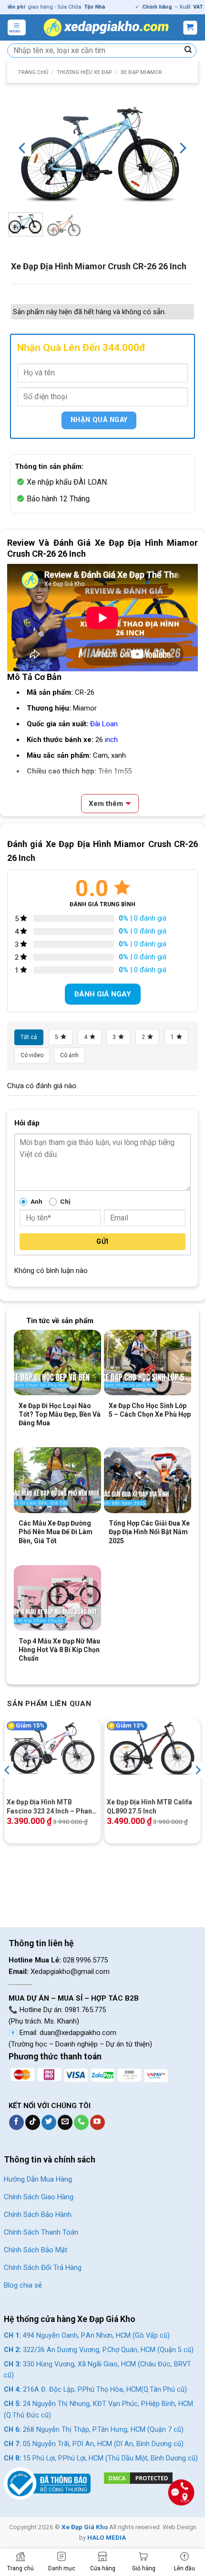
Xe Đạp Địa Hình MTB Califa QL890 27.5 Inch (149, 1806)
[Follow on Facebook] (16, 2122)
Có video (32, 1055)
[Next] (182, 148)
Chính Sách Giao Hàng (39, 2197)
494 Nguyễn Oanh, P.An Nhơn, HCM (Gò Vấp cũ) (87, 2336)
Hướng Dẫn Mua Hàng (38, 2179)
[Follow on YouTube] (97, 2122)
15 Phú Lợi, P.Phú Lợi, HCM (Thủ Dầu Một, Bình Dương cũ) (101, 2458)
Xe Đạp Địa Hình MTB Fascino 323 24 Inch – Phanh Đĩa (51, 1807)
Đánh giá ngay (103, 994)
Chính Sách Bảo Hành (38, 2215)
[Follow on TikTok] (33, 2122)
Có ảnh (69, 1055)
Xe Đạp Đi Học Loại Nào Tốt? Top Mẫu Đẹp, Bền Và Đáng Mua (60, 1414)
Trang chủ (33, 72)
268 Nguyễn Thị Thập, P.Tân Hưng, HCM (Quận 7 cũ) (94, 2430)
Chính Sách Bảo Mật (36, 2250)
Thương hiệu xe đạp (84, 72)
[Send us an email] (65, 2122)
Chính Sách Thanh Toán (41, 2232)
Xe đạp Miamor (141, 72)
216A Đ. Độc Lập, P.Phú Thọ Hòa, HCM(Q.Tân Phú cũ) (95, 2390)
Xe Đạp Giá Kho (85, 2527)
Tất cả (29, 1037)
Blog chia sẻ (23, 2285)
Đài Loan (104, 724)
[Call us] (81, 2122)
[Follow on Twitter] (49, 2122)
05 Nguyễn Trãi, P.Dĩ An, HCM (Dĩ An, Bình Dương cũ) (94, 2444)
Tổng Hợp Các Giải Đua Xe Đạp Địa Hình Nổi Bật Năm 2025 (149, 1532)
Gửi (102, 1241)
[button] (17, 27)
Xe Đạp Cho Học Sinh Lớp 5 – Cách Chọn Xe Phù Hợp (150, 1410)
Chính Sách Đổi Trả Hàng (43, 2268)
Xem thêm (106, 804)
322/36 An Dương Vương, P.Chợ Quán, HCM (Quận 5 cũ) (99, 2350)
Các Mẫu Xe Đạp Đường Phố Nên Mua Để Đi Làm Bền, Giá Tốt (56, 1532)
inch (111, 740)
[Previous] (23, 148)
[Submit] (188, 51)
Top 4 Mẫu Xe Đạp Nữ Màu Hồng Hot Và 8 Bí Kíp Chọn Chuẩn (59, 1650)
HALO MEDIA (107, 2537)
